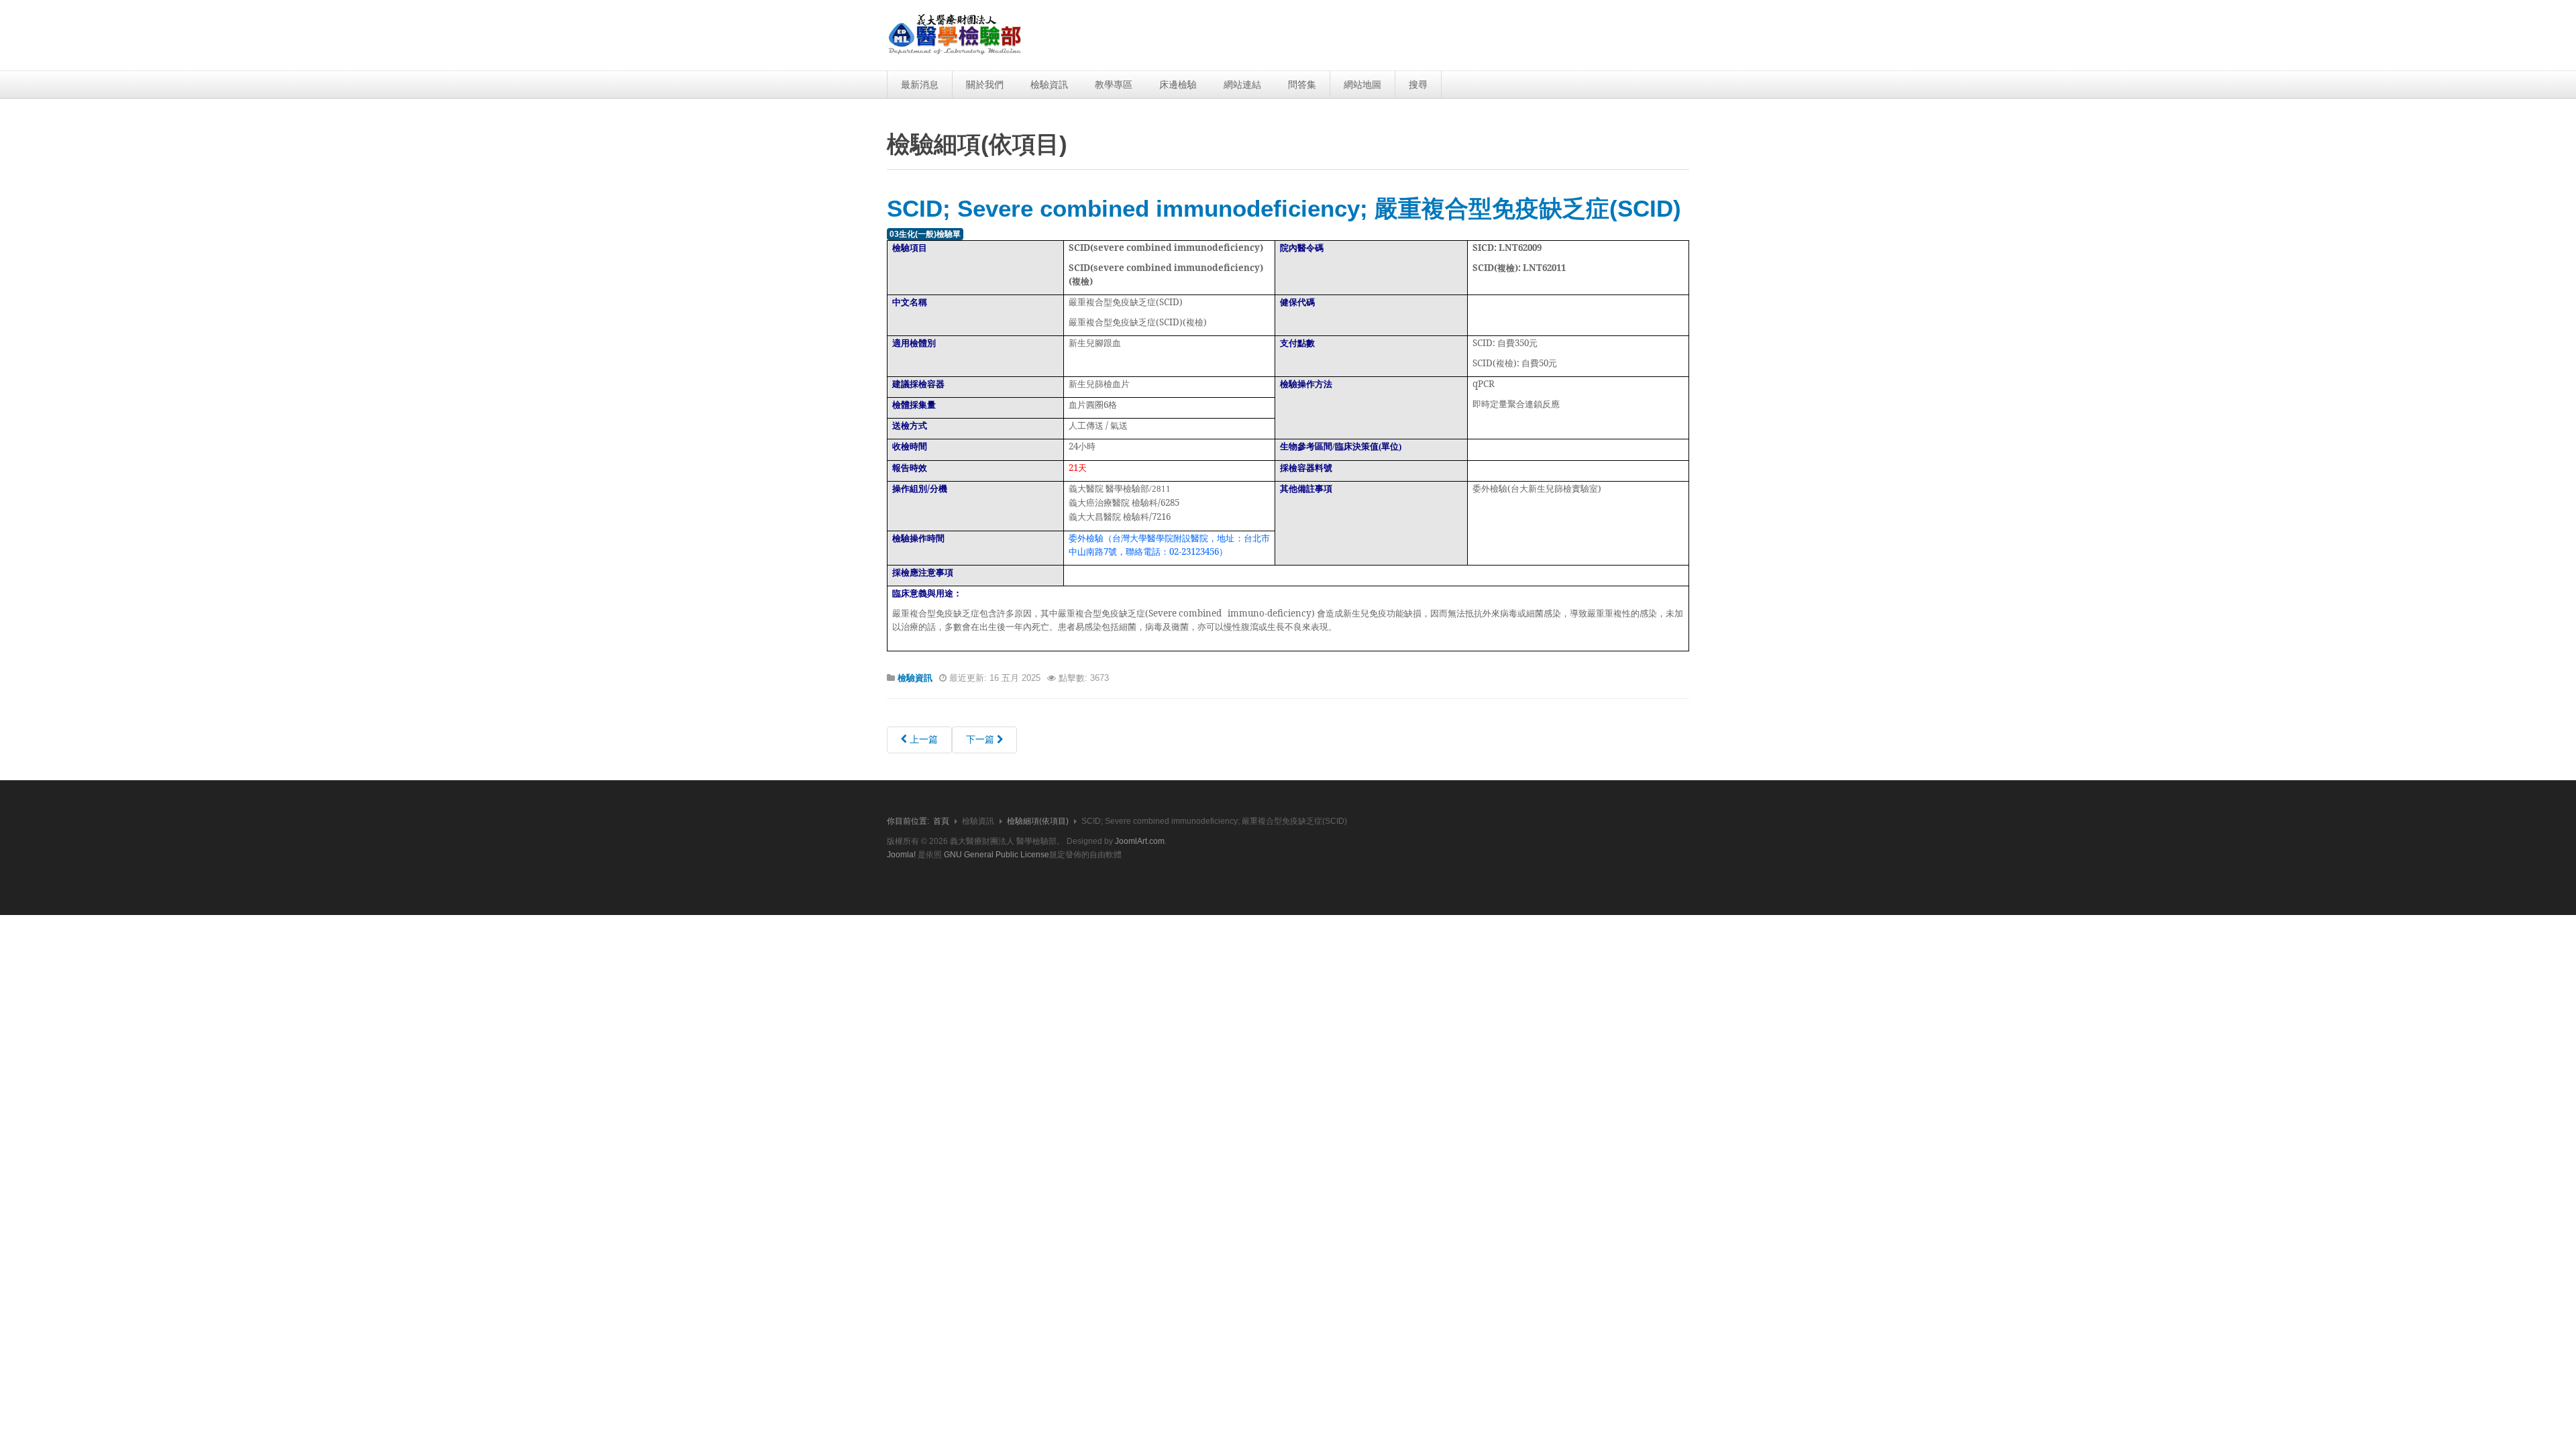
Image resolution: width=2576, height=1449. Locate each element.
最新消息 (920, 85)
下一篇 (981, 739)
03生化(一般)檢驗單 (925, 234)
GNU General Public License (997, 855)
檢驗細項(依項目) (1038, 821)
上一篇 (922, 739)
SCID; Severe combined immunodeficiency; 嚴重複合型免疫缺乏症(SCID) (1284, 208)
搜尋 (1418, 85)
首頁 (941, 821)
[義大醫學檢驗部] (955, 35)
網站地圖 (1362, 85)
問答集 (1302, 85)
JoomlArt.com (1140, 841)
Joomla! (901, 855)
